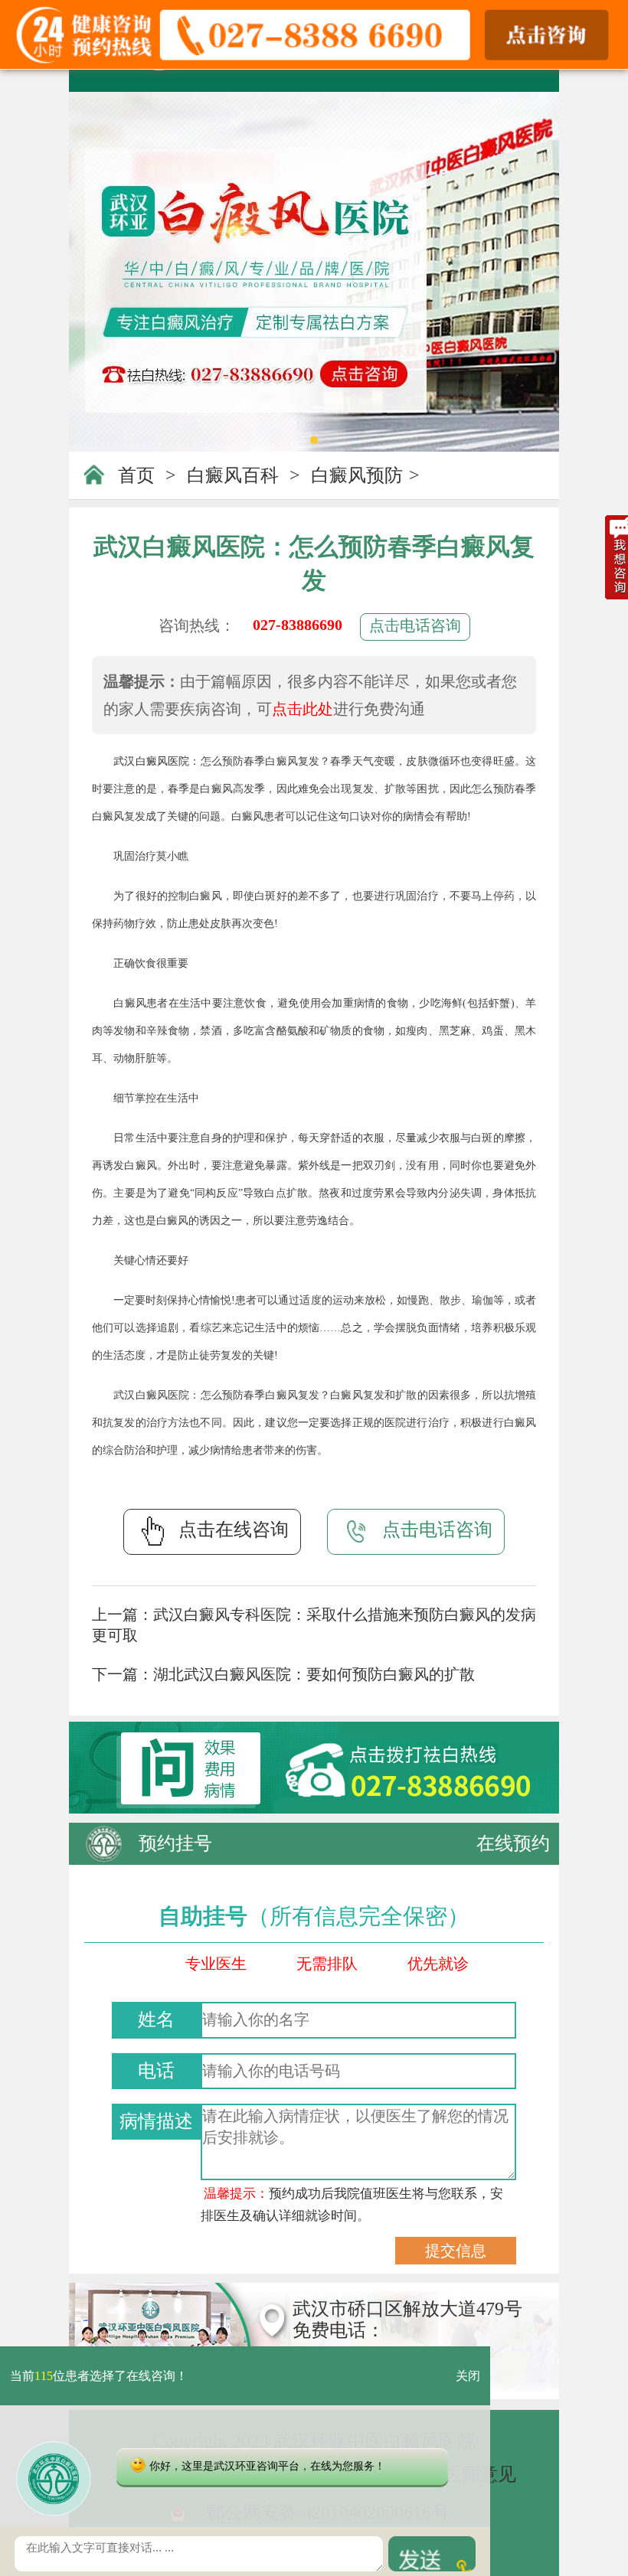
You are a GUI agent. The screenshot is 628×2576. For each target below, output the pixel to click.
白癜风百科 (233, 475)
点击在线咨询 (234, 1530)
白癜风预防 (357, 475)
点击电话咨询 (415, 625)
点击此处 (303, 709)
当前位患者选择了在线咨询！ (99, 2376)
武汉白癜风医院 (151, 761)
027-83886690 (298, 625)
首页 (136, 475)
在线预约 (513, 1843)
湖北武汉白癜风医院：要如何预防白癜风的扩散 (314, 1674)
